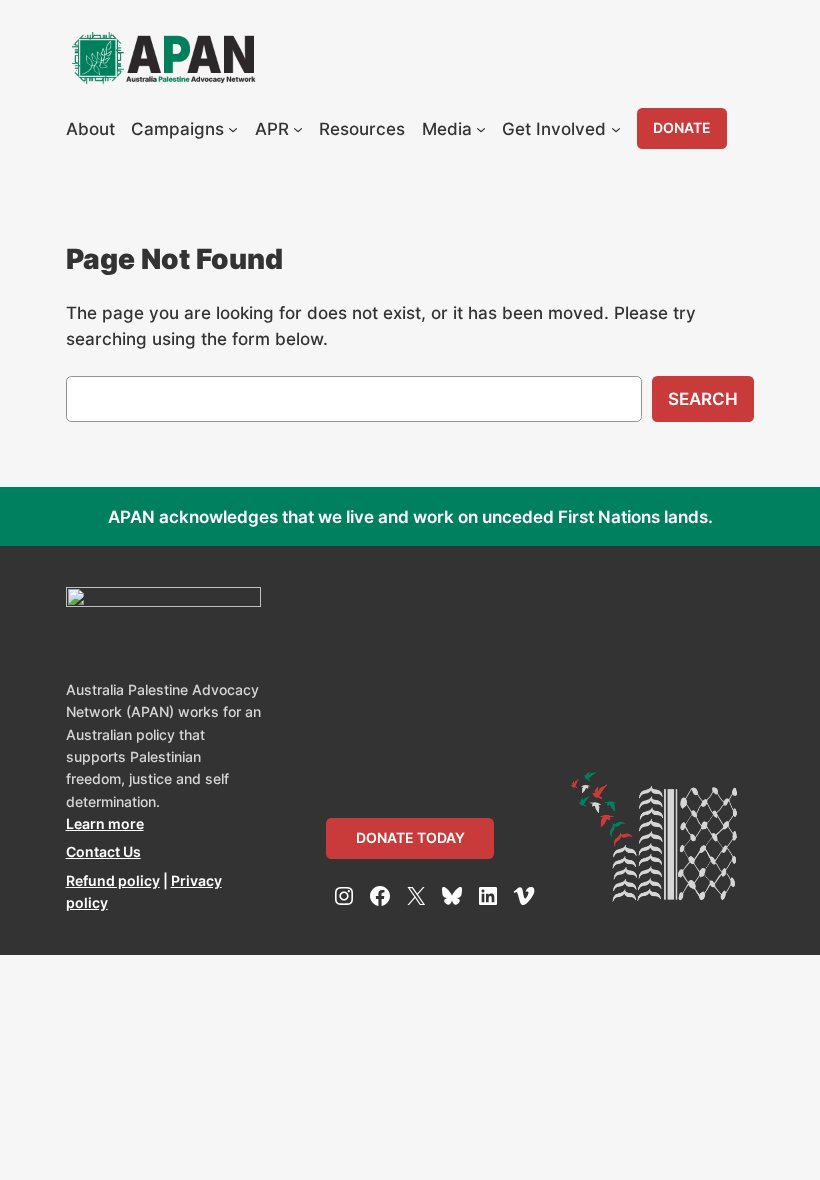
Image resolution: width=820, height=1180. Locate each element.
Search (703, 399)
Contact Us (103, 851)
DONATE (682, 127)
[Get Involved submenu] (616, 129)
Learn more (105, 823)
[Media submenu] (481, 129)
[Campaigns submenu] (233, 129)
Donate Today (410, 837)
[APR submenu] (298, 129)
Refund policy (113, 880)
